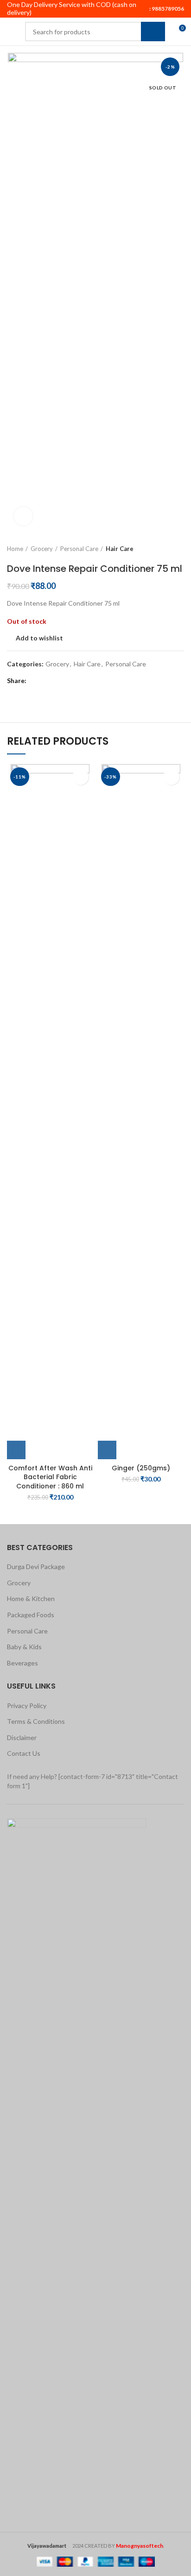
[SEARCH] (153, 32)
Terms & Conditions (36, 1721)
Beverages (22, 1663)
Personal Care (79, 549)
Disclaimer (22, 1737)
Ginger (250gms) (141, 1468)
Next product (179, 549)
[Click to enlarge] (23, 516)
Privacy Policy (27, 1706)
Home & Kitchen (31, 1598)
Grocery (42, 549)
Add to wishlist (39, 638)
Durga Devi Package (36, 1566)
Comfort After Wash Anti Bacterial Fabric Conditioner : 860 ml (50, 1477)
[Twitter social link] (46, 681)
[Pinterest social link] (57, 681)
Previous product (161, 549)
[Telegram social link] (78, 681)
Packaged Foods (31, 1615)
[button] (16, 1450)
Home (15, 549)
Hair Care (120, 549)
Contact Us (24, 1753)
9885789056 (167, 9)
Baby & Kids (24, 1647)
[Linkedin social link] (67, 681)
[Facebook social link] (35, 681)
